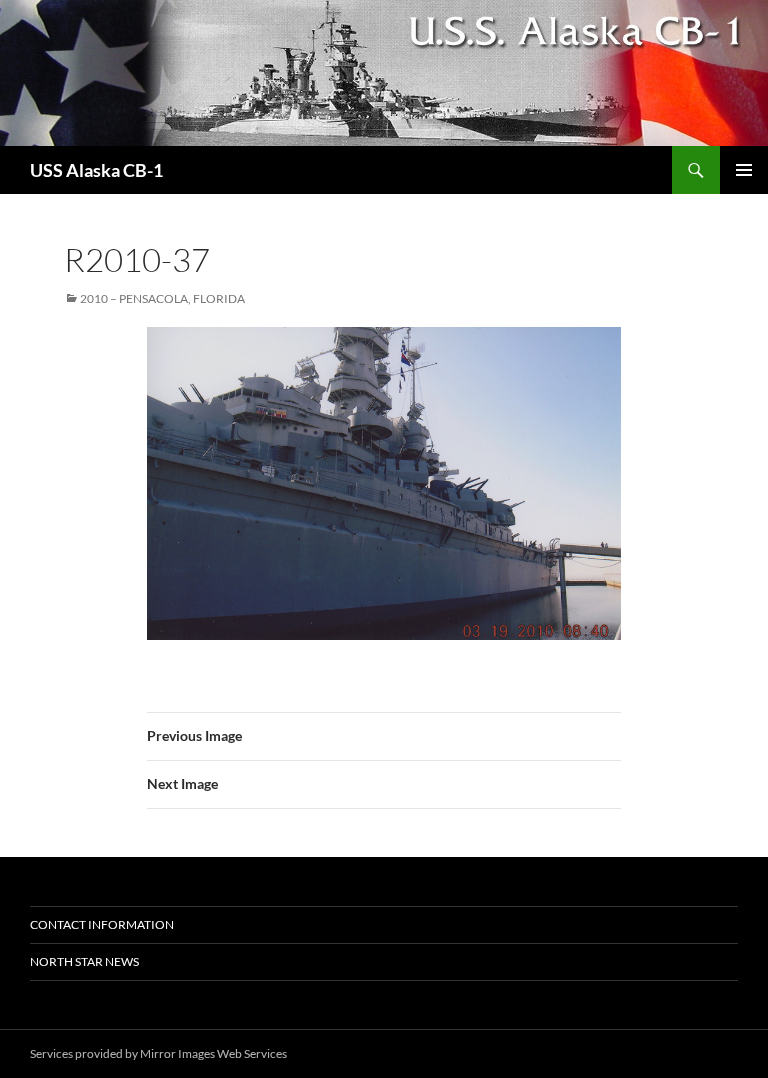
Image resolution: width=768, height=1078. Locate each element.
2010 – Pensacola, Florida (162, 298)
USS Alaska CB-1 (96, 170)
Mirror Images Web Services (213, 1053)
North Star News (84, 961)
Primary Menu (744, 170)
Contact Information (102, 924)
